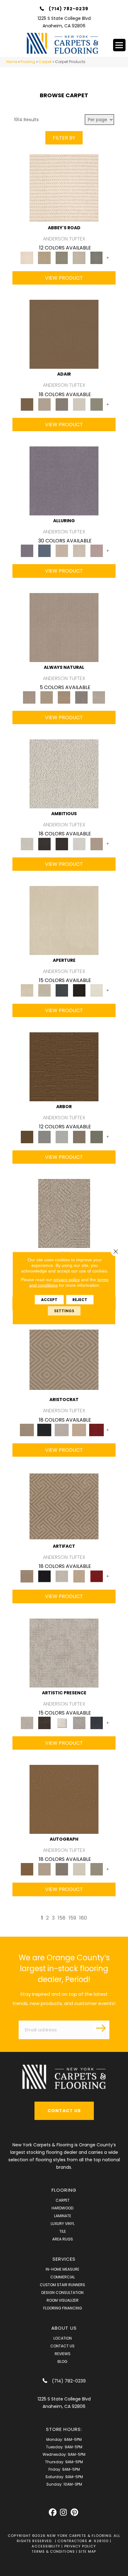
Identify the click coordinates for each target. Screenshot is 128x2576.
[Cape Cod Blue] (62, 990)
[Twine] (99, 697)
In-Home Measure (62, 2269)
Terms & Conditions (53, 2551)
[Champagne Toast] (44, 404)
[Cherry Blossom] (97, 1430)
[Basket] (64, 627)
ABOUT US (64, 2328)
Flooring (28, 62)
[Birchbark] (79, 551)
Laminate (63, 2216)
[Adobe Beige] (64, 1213)
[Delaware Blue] (97, 258)
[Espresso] (79, 990)
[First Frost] (79, 844)
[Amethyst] (64, 481)
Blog (62, 2361)
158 (62, 1918)
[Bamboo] (44, 258)
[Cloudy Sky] (44, 1137)
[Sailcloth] (64, 697)
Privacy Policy (80, 2546)
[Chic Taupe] (79, 258)
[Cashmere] (79, 1430)
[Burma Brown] (44, 1722)
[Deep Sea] (97, 1722)
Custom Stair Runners (62, 2285)
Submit (102, 2028)
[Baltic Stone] (64, 1653)
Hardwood (62, 2208)
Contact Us (62, 2346)
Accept (49, 1300)
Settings (64, 1311)
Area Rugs (63, 2239)
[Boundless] (62, 258)
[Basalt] (62, 551)
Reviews (63, 2354)
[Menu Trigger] (119, 45)
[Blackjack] (44, 1430)
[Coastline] (62, 1137)
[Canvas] (64, 774)
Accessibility (46, 2546)
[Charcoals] (44, 844)
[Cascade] (62, 1430)
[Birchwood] (64, 1360)
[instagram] (64, 2512)
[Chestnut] (64, 1067)
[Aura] (64, 187)
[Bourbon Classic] (64, 334)
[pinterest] (74, 2512)
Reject (80, 1300)
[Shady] (81, 697)
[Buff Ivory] (64, 920)
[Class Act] (62, 404)
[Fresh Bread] (97, 844)
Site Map (87, 2551)
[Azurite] (44, 551)
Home (12, 62)
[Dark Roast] (62, 844)
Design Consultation (62, 2293)
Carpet (45, 62)
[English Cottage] (97, 404)
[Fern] (97, 1137)
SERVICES (64, 2259)
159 (72, 1918)
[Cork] (47, 697)
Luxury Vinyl (63, 2224)
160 (83, 1918)
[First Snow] (97, 990)
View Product (64, 278)
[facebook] (53, 2512)
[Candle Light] (62, 1722)
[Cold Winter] (79, 1722)
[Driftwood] (79, 1137)
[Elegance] (79, 404)
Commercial (63, 2277)
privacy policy (67, 1280)
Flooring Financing (63, 2308)
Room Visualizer (63, 2300)
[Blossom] (97, 551)
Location (63, 2338)
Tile (63, 2231)
